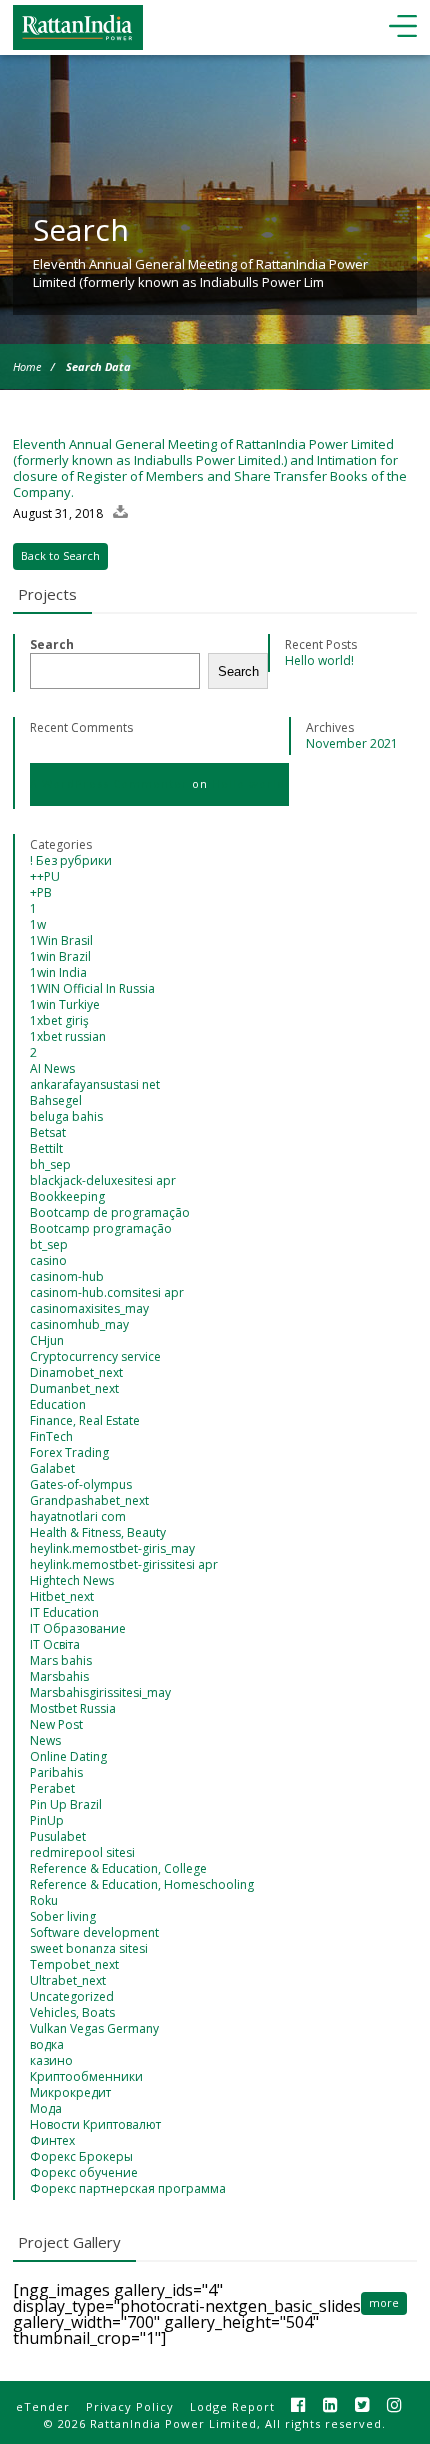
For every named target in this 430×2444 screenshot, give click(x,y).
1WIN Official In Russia (92, 988)
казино (51, 2060)
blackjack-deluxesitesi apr (103, 1180)
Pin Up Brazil (66, 1804)
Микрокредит (70, 2092)
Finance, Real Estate (85, 1420)
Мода (46, 2108)
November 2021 (352, 743)
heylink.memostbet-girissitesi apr (124, 1564)
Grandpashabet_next (89, 1500)
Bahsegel (56, 1100)
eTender (43, 2406)
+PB (41, 892)
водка (47, 2044)
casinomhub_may (79, 1324)
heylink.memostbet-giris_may (112, 1548)
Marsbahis (59, 1676)
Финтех (52, 2140)
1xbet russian (68, 1036)
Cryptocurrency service (95, 1356)
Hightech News (72, 1580)
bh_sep (50, 1164)
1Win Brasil (61, 940)
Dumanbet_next (74, 1388)
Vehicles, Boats (72, 2012)
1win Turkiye (65, 1004)
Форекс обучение (84, 2172)
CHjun (47, 1340)
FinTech (51, 1436)
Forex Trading (69, 1452)
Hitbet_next (62, 1596)
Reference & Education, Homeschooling (142, 1884)
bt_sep (49, 1244)
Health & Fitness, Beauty (98, 1532)
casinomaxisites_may (89, 1308)
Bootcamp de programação (110, 1212)
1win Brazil (60, 956)
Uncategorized (72, 1996)
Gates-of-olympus (81, 1484)
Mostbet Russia (73, 1708)
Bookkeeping (67, 1196)
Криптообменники (86, 2076)
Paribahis (56, 1772)
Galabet (52, 1468)
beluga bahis (66, 1116)
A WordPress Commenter (109, 783)
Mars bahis (61, 1660)
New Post (56, 1724)
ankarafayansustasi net (95, 1084)
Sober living (63, 1916)
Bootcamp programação (101, 1228)
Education (58, 1404)
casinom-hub (67, 1276)
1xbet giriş (59, 1020)
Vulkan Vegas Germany (94, 2028)
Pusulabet (58, 1836)
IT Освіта (55, 1644)
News (45, 1740)
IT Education (64, 1612)
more (384, 2302)
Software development (94, 1932)
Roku (44, 1900)
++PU (45, 876)
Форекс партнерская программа (128, 2188)
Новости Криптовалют (95, 2124)
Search (52, 644)
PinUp (47, 1820)
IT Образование (78, 1628)
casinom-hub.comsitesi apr (107, 1292)
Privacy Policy (130, 2406)
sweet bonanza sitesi (89, 1948)
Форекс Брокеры (81, 2156)
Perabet (52, 1788)
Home (27, 366)
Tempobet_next (74, 1964)
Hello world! (319, 660)
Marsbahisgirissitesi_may (100, 1692)
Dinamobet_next (76, 1372)
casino (48, 1260)
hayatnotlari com (78, 1516)
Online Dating (68, 1756)
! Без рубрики (71, 860)
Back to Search (60, 555)
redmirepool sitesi (82, 1852)
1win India (58, 972)
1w (38, 924)
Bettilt (46, 1148)
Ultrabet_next (68, 1980)
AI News (52, 1068)
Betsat (48, 1132)
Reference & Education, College (118, 1868)
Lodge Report (232, 2406)
